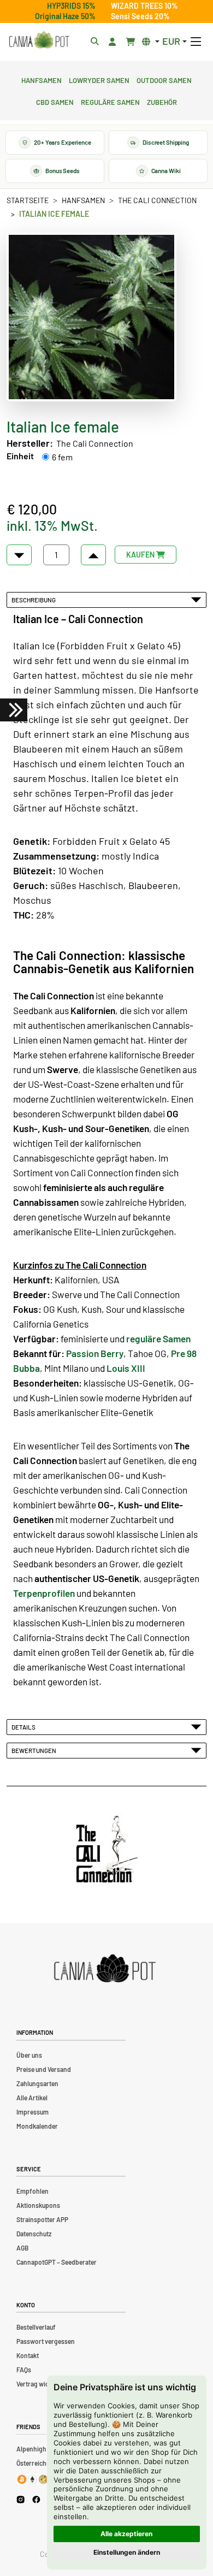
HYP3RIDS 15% (71, 6)
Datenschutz (34, 2234)
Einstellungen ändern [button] (127, 2552)
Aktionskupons (38, 2205)
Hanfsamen (42, 79)
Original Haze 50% (65, 16)
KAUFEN (141, 555)
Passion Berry (95, 1353)
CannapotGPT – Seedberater (57, 2262)
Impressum (32, 2112)
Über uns (29, 2055)
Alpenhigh (31, 2449)
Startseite (28, 200)
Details (25, 1727)
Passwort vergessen (46, 2341)
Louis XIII (126, 1368)
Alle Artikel (32, 2098)
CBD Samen (55, 101)
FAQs (24, 2370)
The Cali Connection (157, 200)
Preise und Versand (44, 2069)
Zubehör (162, 101)
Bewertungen (35, 1750)
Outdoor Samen (164, 79)
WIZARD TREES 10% (144, 6)
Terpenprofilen (44, 1593)
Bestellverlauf (36, 2327)
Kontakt (28, 2355)
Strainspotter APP (42, 2219)
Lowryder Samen (99, 79)
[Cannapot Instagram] (20, 2499)
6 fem (62, 457)
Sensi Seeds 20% (140, 16)
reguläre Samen (158, 1339)
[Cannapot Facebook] (36, 2499)
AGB (22, 2248)
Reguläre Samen (110, 101)
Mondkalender (37, 2126)
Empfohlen (32, 2191)
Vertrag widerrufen (44, 2384)
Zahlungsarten (37, 2083)
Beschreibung (35, 600)
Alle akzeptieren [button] (126, 2534)
